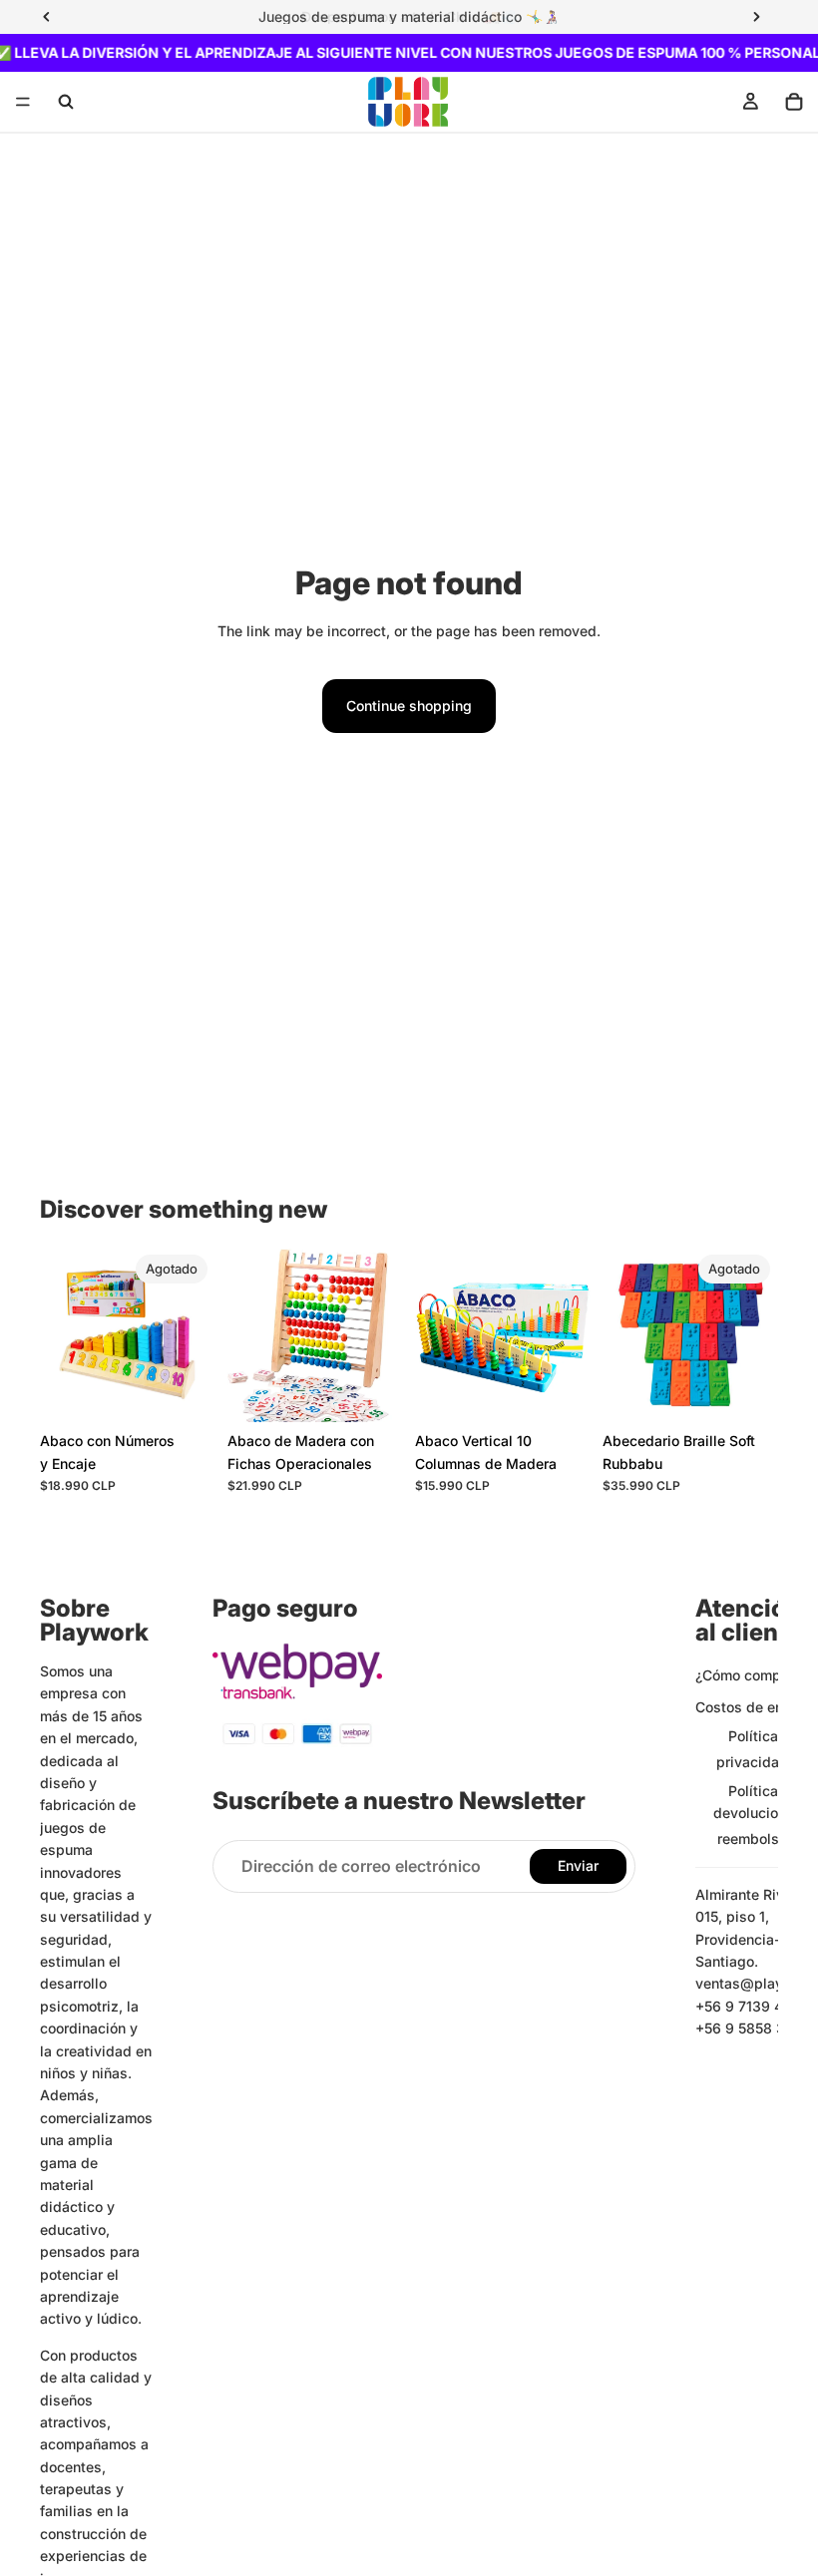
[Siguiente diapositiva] (194, 1334)
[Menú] (23, 103)
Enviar (578, 1865)
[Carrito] (794, 102)
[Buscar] (66, 102)
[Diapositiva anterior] (62, 1334)
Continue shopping (409, 706)
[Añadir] (372, 1392)
